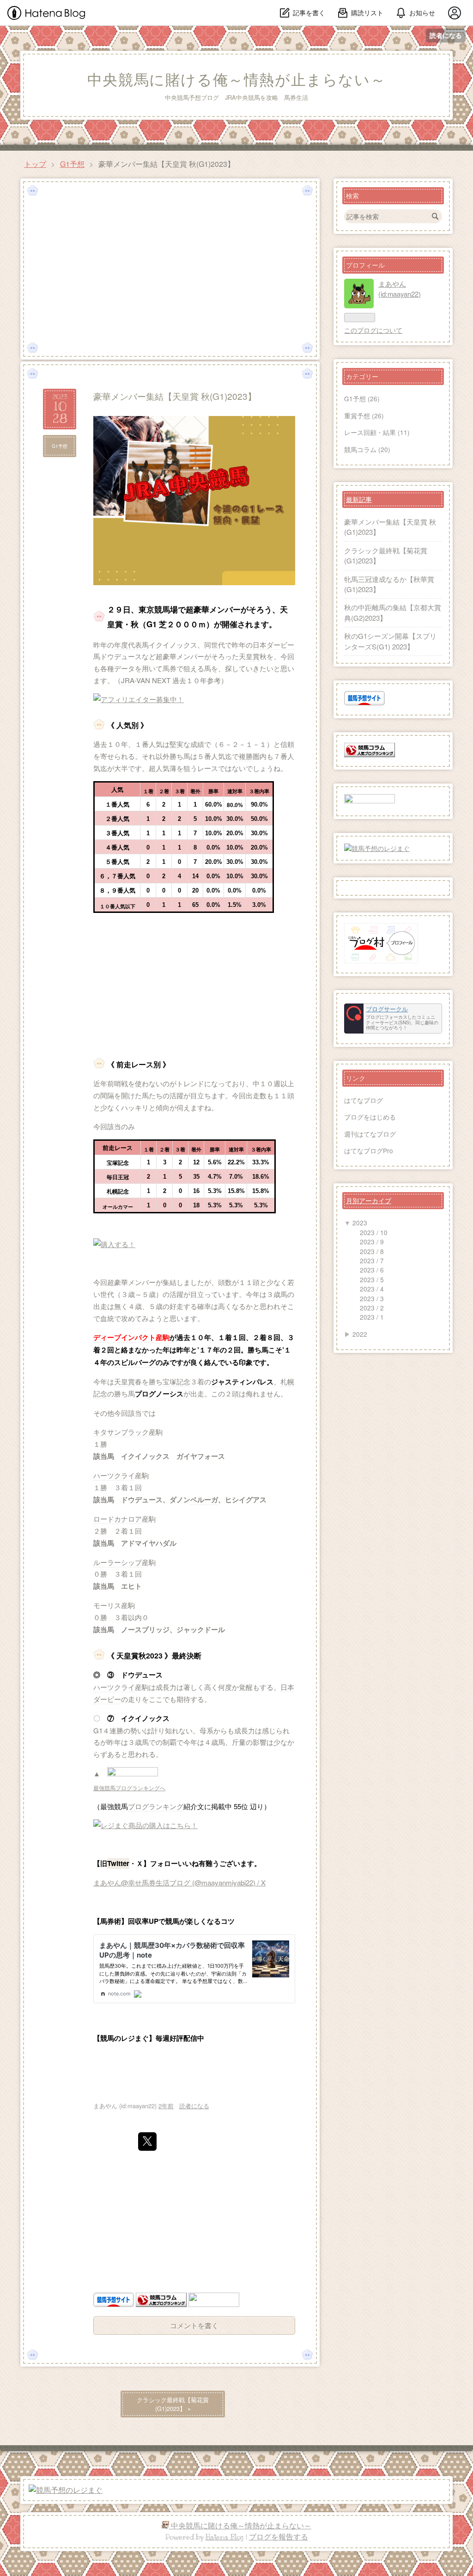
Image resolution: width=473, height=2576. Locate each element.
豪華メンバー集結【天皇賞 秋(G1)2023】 (175, 396)
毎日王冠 (118, 1177)
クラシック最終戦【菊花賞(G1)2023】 (173, 2404)
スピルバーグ (135, 1362)
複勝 (246, 756)
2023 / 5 (372, 1279)
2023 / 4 (372, 1289)
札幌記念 (118, 1192)
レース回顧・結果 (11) (377, 432)
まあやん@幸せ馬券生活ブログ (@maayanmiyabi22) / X (179, 1882)
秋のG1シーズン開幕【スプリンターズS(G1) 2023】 (390, 641)
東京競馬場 (158, 609)
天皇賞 (249, 656)
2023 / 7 (372, 1260)
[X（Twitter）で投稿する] (147, 2142)
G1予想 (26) (362, 398)
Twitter (118, 1863)
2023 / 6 (372, 1270)
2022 (360, 1334)
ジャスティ (228, 1382)
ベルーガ (204, 1499)
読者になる (446, 35)
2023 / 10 (374, 1232)
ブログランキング (156, 1806)
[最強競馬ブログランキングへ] (133, 1773)
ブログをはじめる (370, 1117)
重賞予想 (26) (364, 416)
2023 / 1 (372, 1317)
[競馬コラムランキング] (161, 2304)
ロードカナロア (118, 1519)
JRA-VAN (136, 680)
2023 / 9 (372, 1242)
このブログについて (373, 330)
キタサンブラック (121, 1432)
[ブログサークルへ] (393, 1019)
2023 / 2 (372, 1308)
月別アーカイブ (369, 1200)
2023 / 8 (372, 1251)
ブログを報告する (279, 2537)
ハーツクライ (114, 1475)
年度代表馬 (131, 645)
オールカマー (118, 1207)
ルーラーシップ (118, 1562)
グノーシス (166, 1394)
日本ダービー (273, 645)
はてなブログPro (369, 1150)
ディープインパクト (124, 1337)
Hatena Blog (225, 2537)
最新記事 (359, 499)
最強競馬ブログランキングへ (129, 1788)
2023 (360, 1223)
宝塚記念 (118, 1163)
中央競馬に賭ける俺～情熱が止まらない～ (236, 80)
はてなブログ (364, 1100)
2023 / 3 (372, 1298)
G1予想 (60, 446)
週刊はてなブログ (370, 1134)
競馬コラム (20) (367, 449)
